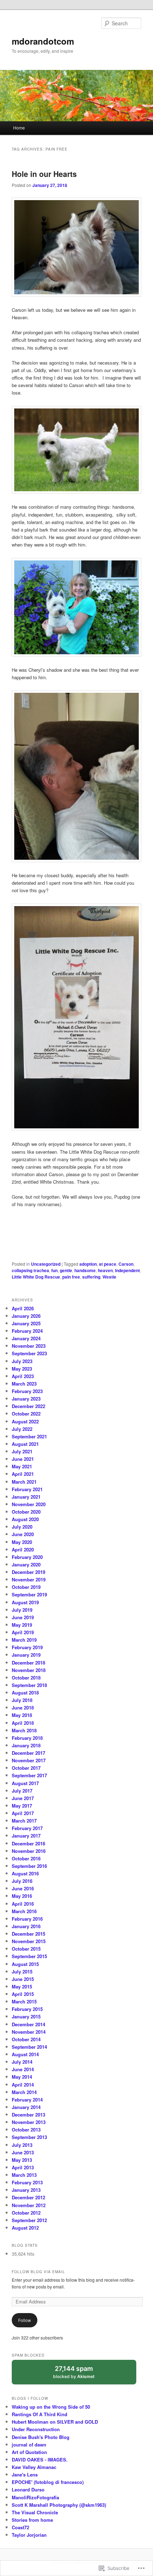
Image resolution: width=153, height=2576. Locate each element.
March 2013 (24, 2175)
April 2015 (23, 1994)
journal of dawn (29, 2445)
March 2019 (24, 1640)
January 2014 (26, 2107)
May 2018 (22, 1715)
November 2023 (29, 1346)
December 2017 (28, 1753)
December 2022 (28, 1406)
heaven (105, 1270)
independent (127, 1270)
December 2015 (28, 1934)
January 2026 (26, 1316)
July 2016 (22, 1881)
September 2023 (29, 1353)
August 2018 (25, 1693)
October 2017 (26, 1768)
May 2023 (22, 1369)
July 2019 (22, 1610)
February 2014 (27, 2100)
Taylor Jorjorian (29, 2535)
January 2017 (26, 1836)
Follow (25, 2320)
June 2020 (23, 1534)
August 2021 (25, 1444)
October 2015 (26, 1949)
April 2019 (23, 1632)
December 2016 (28, 1843)
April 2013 (23, 2167)
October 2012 (26, 2213)
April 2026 (23, 1308)
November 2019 (29, 1579)
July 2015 (22, 1972)
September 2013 (29, 2137)
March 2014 (24, 2092)
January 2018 (26, 1745)
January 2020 (26, 1564)
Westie (109, 1277)
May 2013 (22, 2160)
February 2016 (27, 1919)
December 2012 (28, 2197)
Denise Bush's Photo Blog (41, 2437)
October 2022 (26, 1414)
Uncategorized (46, 1264)
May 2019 (22, 1625)
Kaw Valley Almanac (34, 2467)
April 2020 (23, 1549)
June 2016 (23, 1888)
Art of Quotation (29, 2452)
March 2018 (24, 1730)
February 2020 (27, 1557)
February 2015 (27, 2009)
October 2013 (26, 2130)
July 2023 (22, 1361)
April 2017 (23, 1813)
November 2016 (29, 1851)
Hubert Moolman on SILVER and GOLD (55, 2422)
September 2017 (29, 1775)
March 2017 (24, 1821)
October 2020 (26, 1512)
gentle (66, 1270)
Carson (126, 1264)
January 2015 (26, 2016)
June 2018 (23, 1708)
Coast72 (20, 2527)
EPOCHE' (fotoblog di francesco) (48, 2482)
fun (54, 1270)
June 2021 (23, 1459)
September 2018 (29, 1685)
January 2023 (26, 1399)
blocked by (81, 2375)
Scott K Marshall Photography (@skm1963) (59, 2505)
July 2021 (22, 1451)
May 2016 (22, 1896)
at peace (108, 1264)
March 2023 (24, 1384)
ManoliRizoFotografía (35, 2497)
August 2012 (25, 2228)
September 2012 (29, 2220)
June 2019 (23, 1617)
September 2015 (29, 1956)
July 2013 (22, 2145)
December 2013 (28, 2115)
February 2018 (27, 1738)
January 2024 (26, 1338)
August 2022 (25, 1421)
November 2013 (29, 2122)
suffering (91, 1277)
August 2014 (25, 2054)
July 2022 (22, 1429)
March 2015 (24, 2001)
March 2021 (24, 1482)
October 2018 (26, 1678)
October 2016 (26, 1858)
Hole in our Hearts (44, 174)
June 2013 (23, 2152)
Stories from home (32, 2520)
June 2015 (23, 1979)
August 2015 (25, 1964)
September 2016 (29, 1866)
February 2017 (27, 1828)
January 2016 (26, 1926)
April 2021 (23, 1474)
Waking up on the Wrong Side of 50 (51, 2407)
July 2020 (22, 1527)
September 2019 (29, 1594)
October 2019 (26, 1587)
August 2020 (25, 1519)
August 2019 (25, 1602)
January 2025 (26, 1323)
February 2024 (27, 1331)
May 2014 (22, 2077)
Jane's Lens (25, 2475)
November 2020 (29, 1504)
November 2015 (29, 1941)
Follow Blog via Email (38, 2272)
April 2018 (23, 1723)
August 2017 (25, 1783)
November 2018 (29, 1670)
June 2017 (23, 1798)
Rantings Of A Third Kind (39, 2414)
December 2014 (28, 2024)
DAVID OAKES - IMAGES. (40, 2460)
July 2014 (22, 2062)
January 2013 (26, 2190)
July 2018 (22, 1700)
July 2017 (22, 1791)
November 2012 (29, 2205)
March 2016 (24, 1911)
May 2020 (22, 1542)
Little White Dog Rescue (36, 1277)
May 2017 (22, 1806)
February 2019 (27, 1647)
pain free (71, 1277)
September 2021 (29, 1436)
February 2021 (27, 1489)
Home (19, 128)
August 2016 (25, 1873)
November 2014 (29, 2032)
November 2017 (29, 1760)
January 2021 (26, 1497)
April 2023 (23, 1376)
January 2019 (26, 1655)
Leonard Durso (28, 2489)
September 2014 (29, 2047)
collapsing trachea (30, 1270)
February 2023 (27, 1391)
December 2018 (28, 1663)
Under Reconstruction (36, 2429)
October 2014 (26, 2039)
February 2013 (27, 2182)
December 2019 (28, 1572)
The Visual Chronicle (35, 2512)
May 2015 (22, 1986)
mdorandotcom (43, 41)
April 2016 (23, 1904)
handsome (85, 1270)
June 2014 (23, 2069)
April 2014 (23, 2085)
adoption (88, 1264)
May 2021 (22, 1466)
